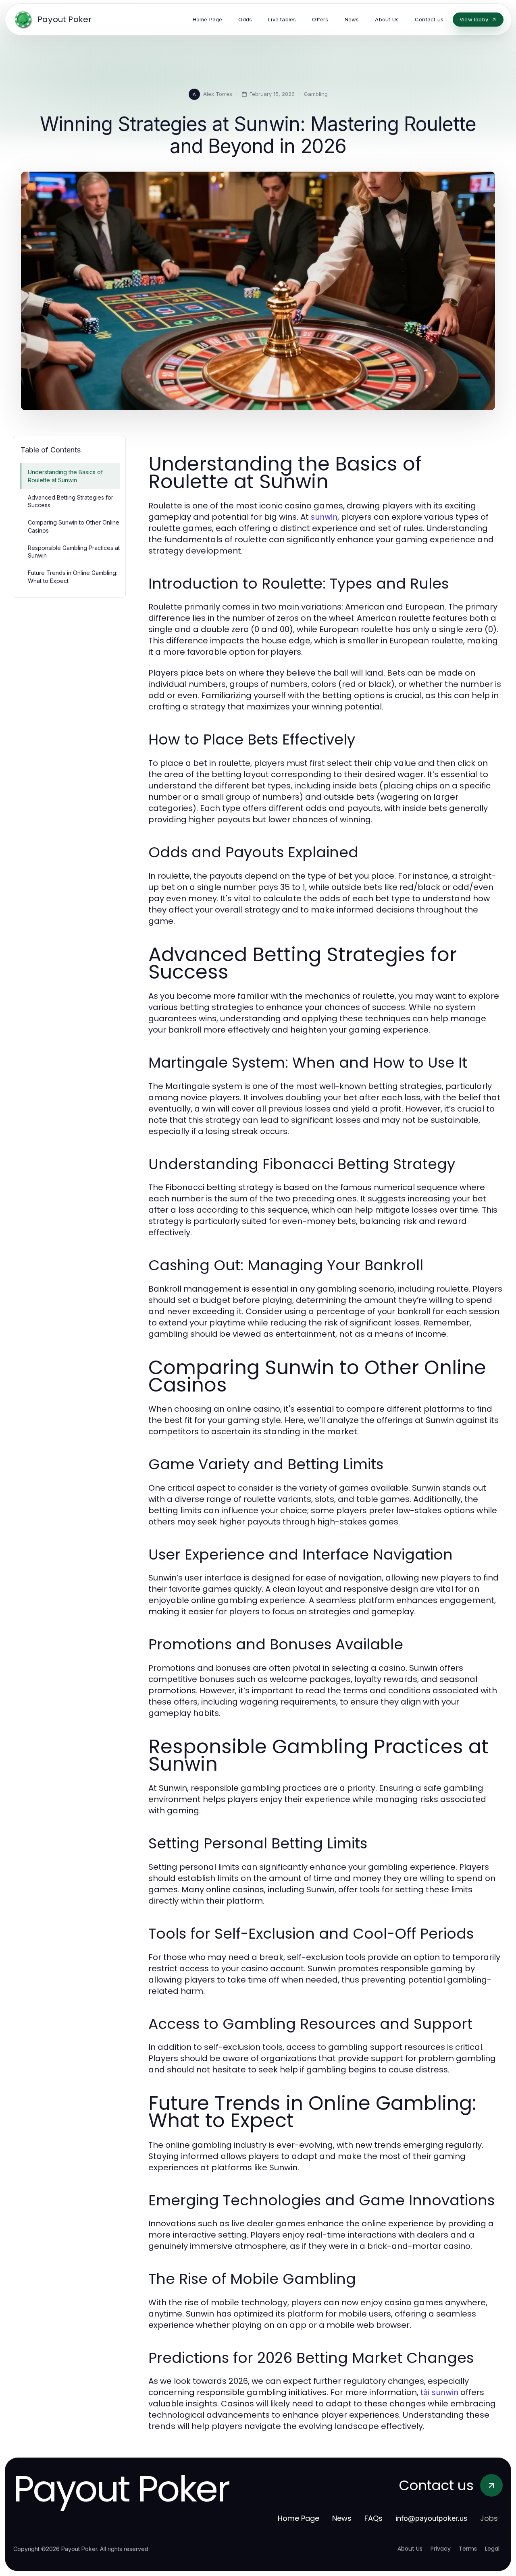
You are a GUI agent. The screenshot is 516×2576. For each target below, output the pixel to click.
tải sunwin (439, 2392)
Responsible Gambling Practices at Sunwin (74, 552)
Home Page (299, 2518)
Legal (492, 2549)
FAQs (373, 2518)
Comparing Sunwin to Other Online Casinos (74, 526)
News (342, 2518)
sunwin (324, 517)
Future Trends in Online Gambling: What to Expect (73, 577)
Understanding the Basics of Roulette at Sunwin (65, 476)
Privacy (441, 2549)
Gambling (316, 94)
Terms (468, 2549)
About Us (410, 2549)
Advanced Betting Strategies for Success (71, 501)
